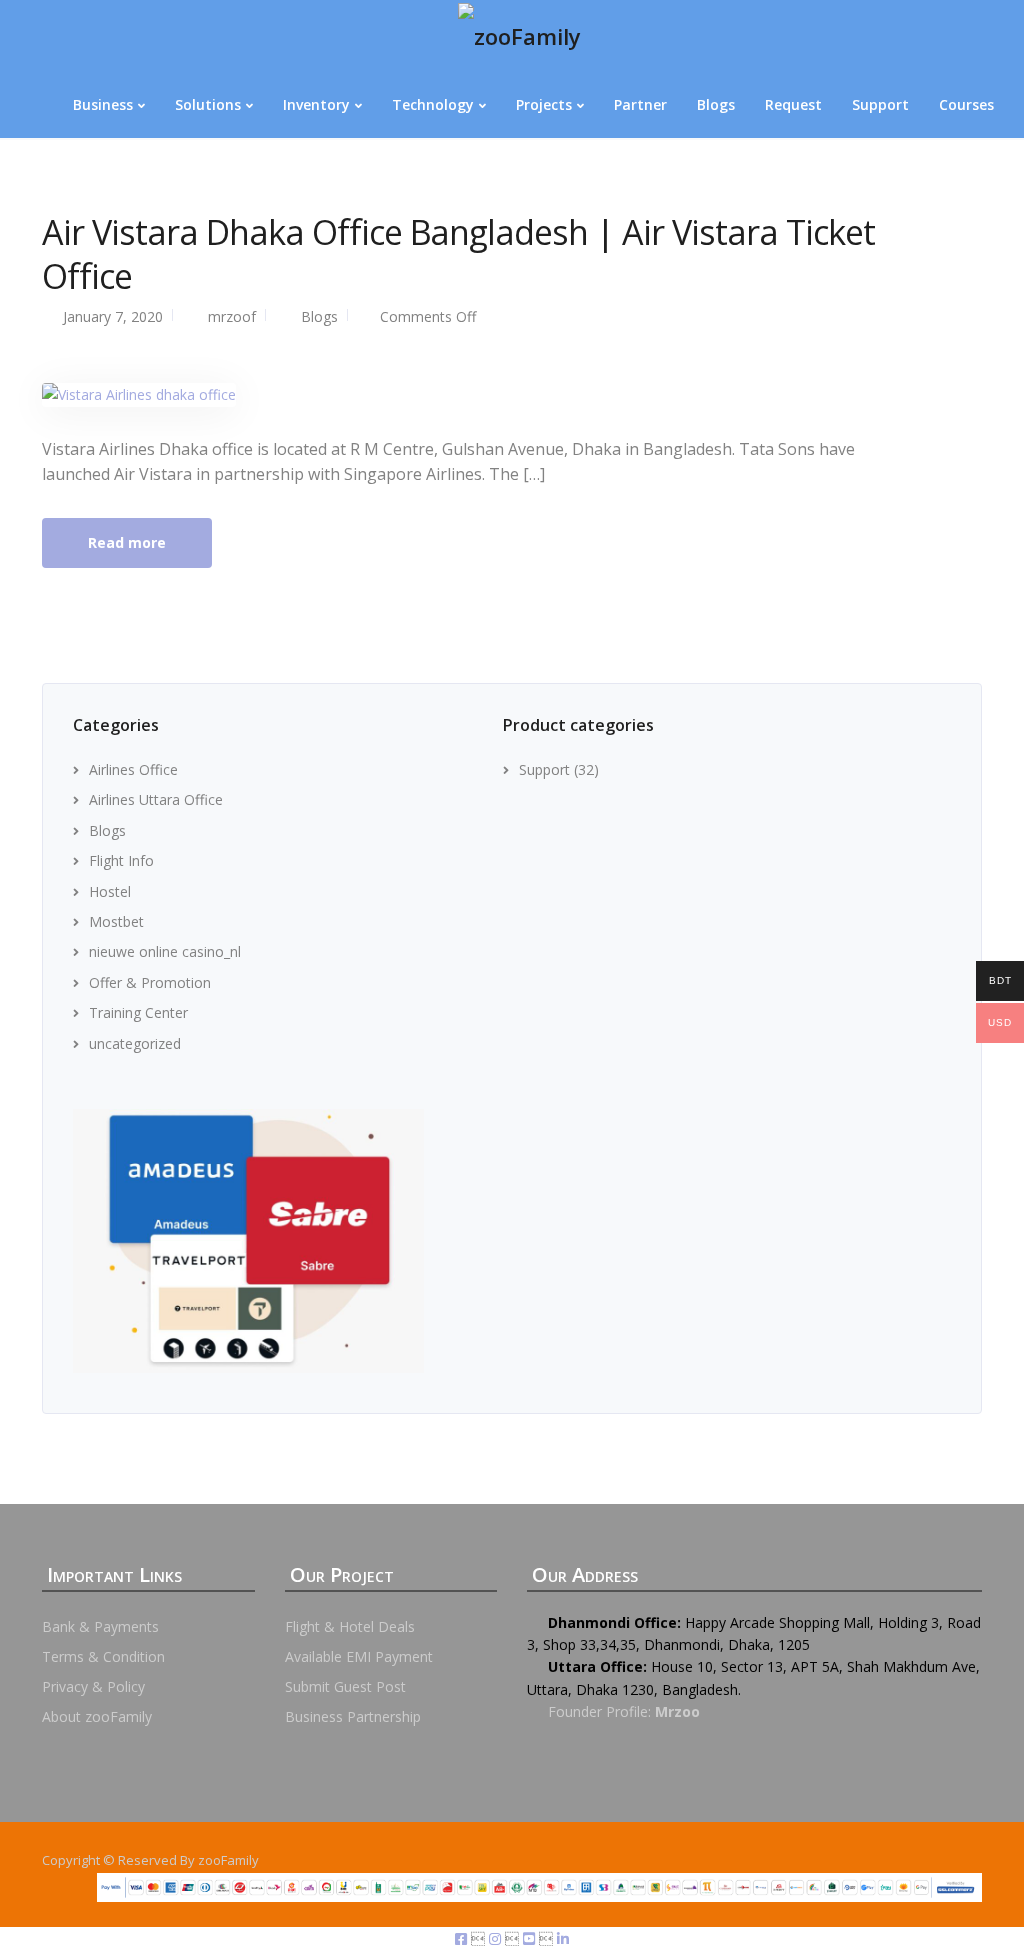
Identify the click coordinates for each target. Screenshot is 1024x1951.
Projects (544, 104)
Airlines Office (133, 769)
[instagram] (497, 1938)
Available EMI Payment (359, 1656)
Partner (640, 104)
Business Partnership (353, 1716)
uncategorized (135, 1043)
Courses (966, 104)
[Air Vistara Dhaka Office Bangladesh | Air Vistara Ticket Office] (139, 393)
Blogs (716, 104)
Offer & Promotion (150, 982)
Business (103, 104)
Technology (433, 104)
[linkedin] (563, 1938)
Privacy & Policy (93, 1686)
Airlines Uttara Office (156, 799)
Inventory (316, 104)
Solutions (208, 104)
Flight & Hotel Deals (350, 1626)
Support (880, 104)
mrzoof (232, 316)
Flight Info (121, 860)
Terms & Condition (103, 1656)
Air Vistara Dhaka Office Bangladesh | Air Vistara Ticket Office (458, 254)
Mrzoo (677, 1711)
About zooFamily (97, 1716)
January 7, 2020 (113, 316)
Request (793, 104)
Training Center (138, 1012)
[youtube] (531, 1938)
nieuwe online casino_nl (165, 951)
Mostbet (116, 921)
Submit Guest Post (345, 1686)
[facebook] (463, 1938)
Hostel (110, 891)
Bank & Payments (100, 1626)
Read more (127, 542)
